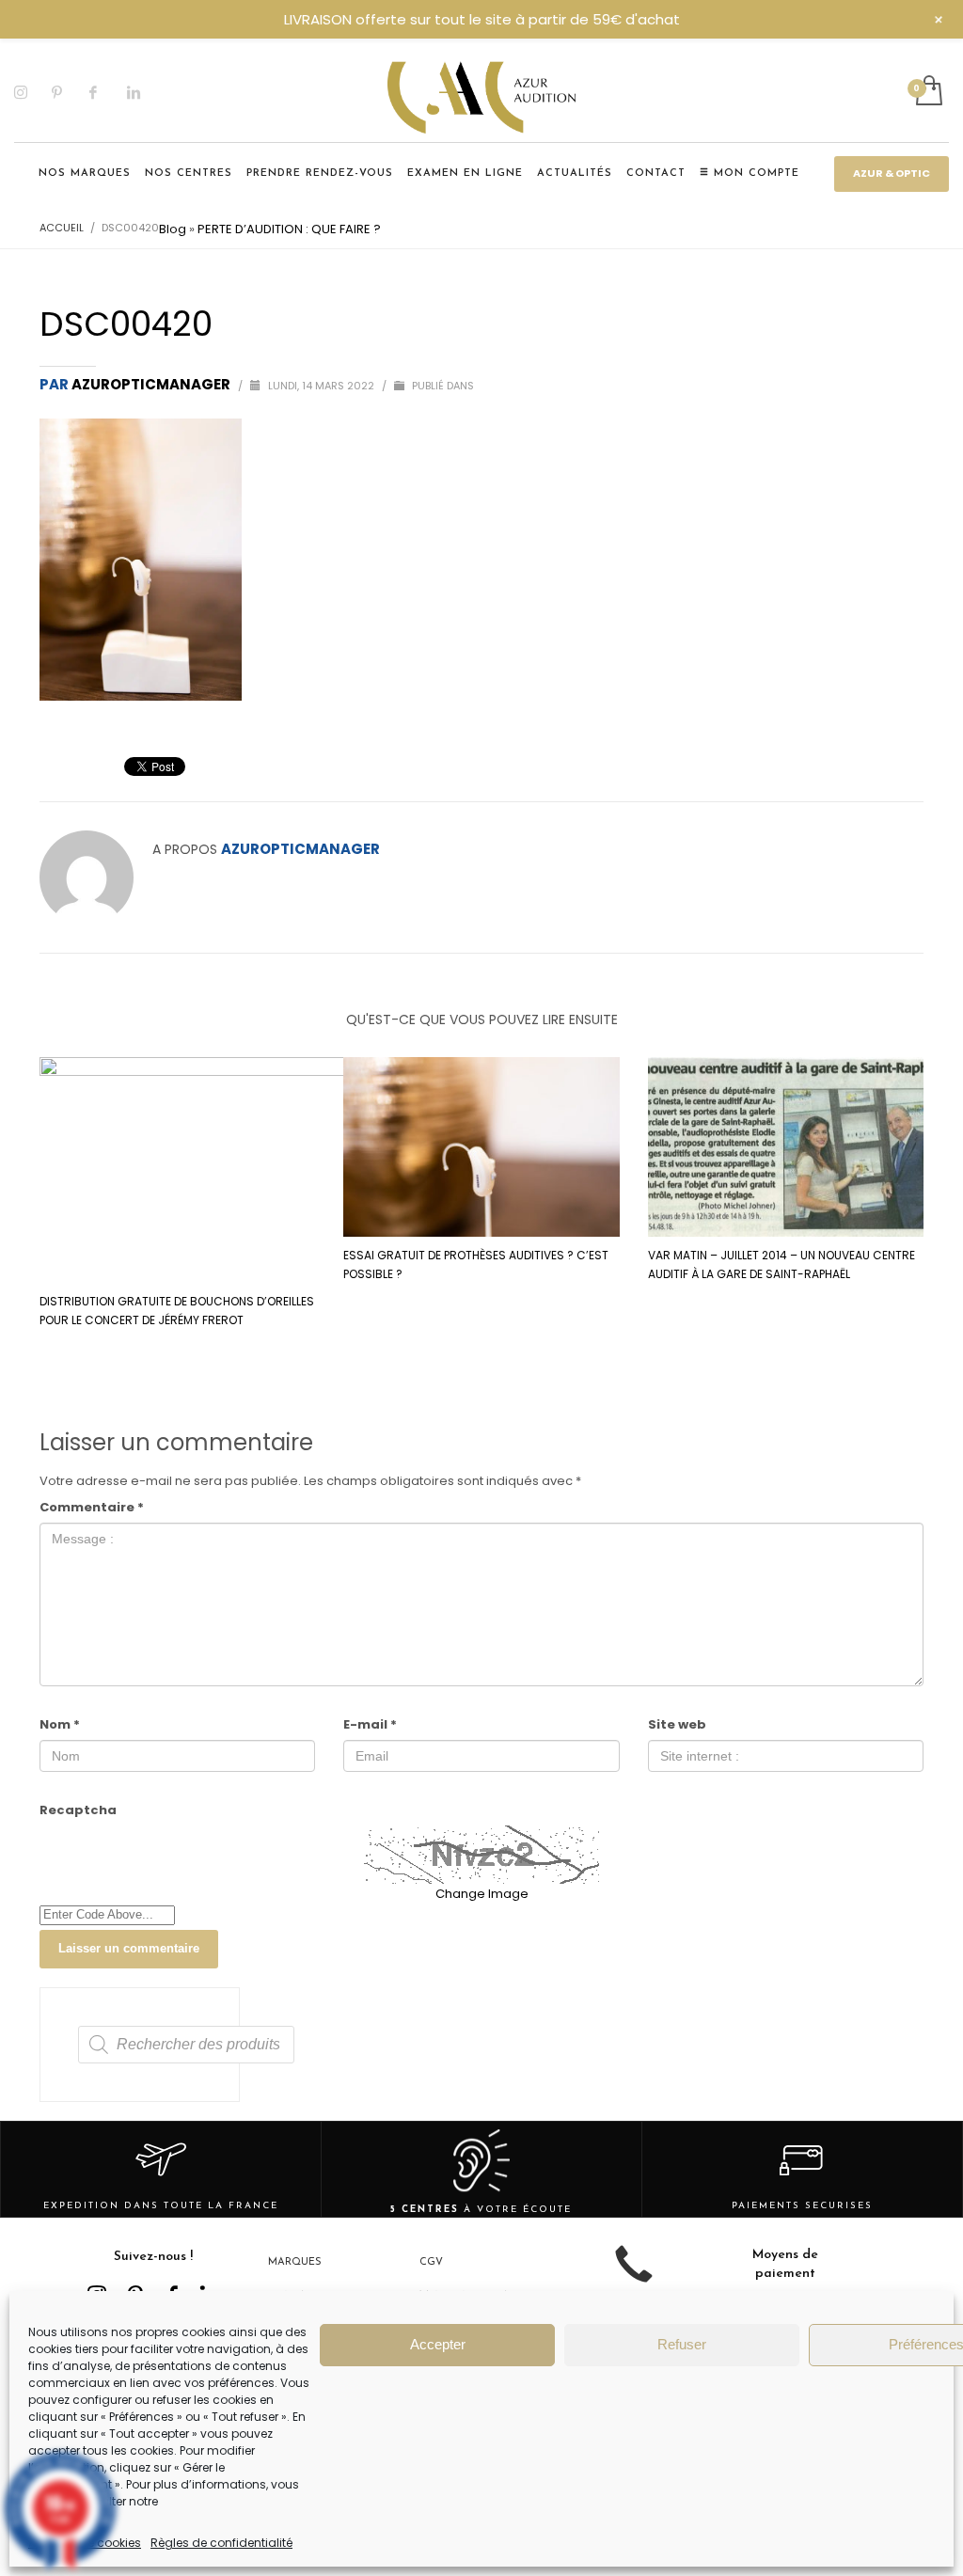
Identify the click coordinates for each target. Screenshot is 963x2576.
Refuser (682, 2344)
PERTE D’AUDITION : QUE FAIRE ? (289, 229)
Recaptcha (78, 1810)
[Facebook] (108, 92)
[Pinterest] (71, 92)
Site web (677, 1724)
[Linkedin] (146, 92)
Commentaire (92, 1507)
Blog (173, 229)
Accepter (438, 2344)
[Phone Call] (634, 2278)
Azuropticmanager (152, 384)
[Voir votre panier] (928, 92)
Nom (60, 1724)
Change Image (482, 1894)
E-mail (370, 1724)
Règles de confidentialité (221, 2543)
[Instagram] (33, 92)
